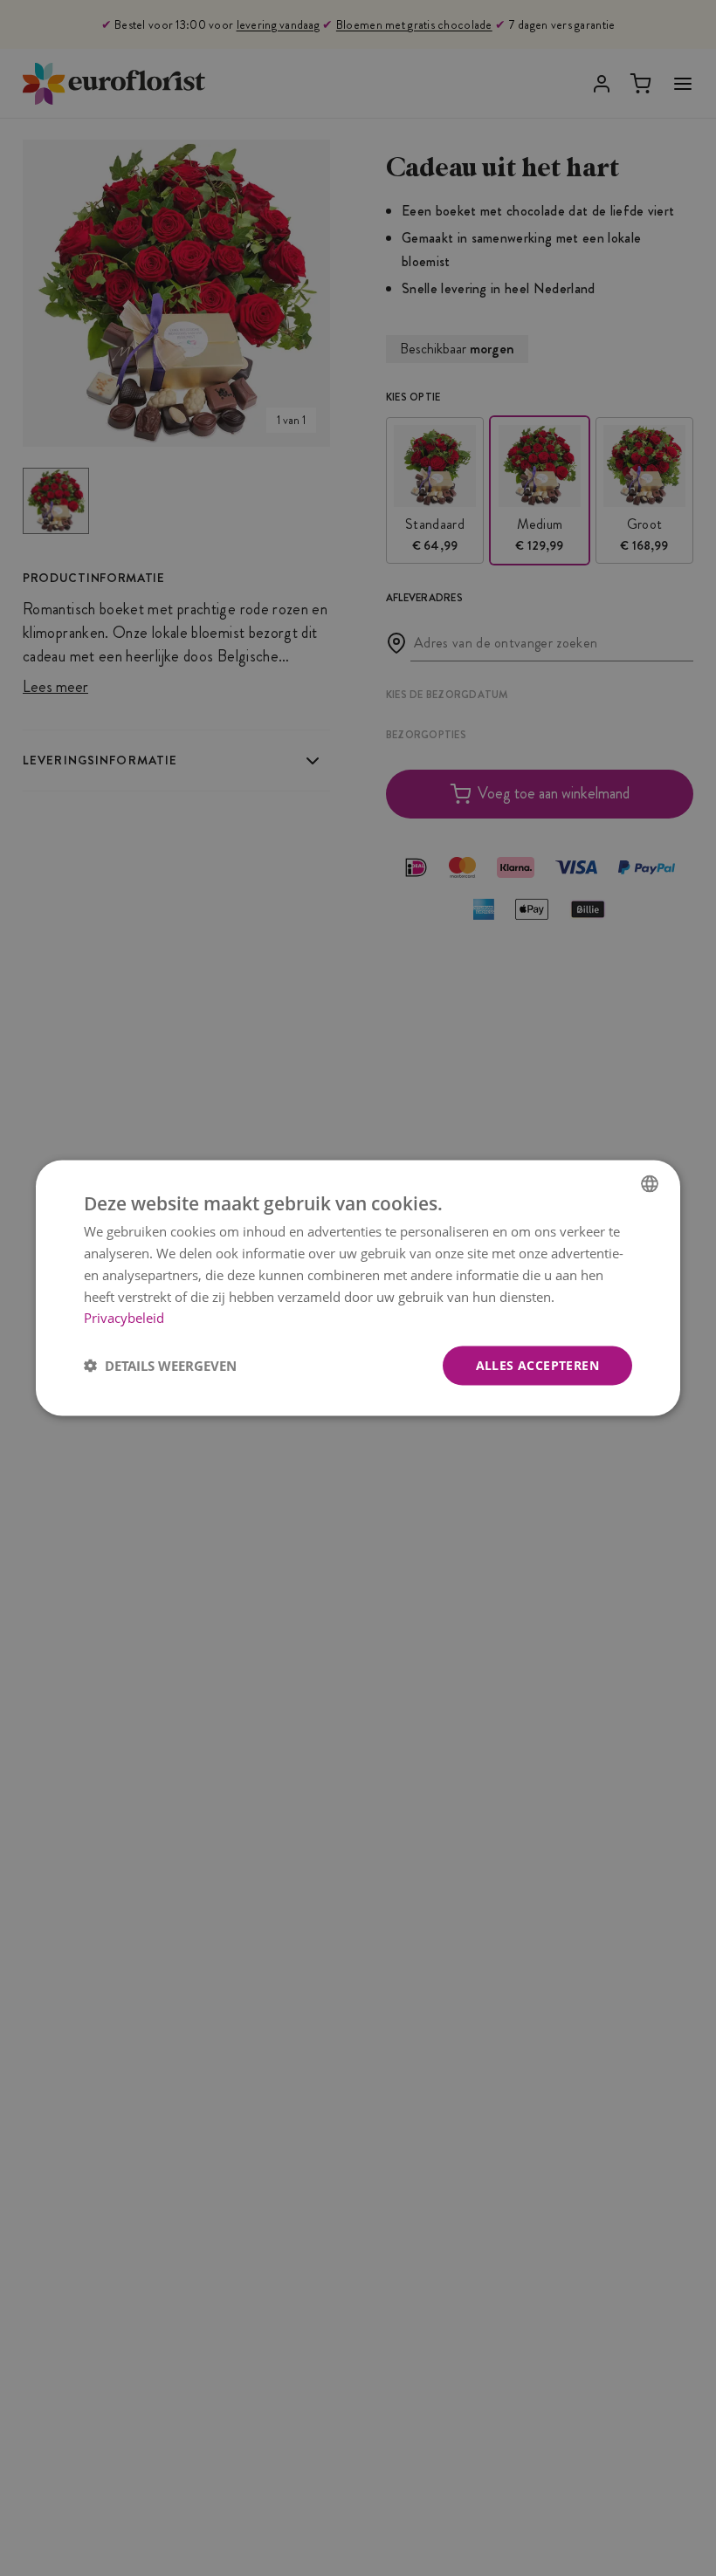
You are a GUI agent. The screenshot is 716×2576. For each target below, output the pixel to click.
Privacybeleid (124, 1318)
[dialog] (358, 1288)
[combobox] (650, 1184)
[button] (160, 1366)
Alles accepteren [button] (537, 1365)
